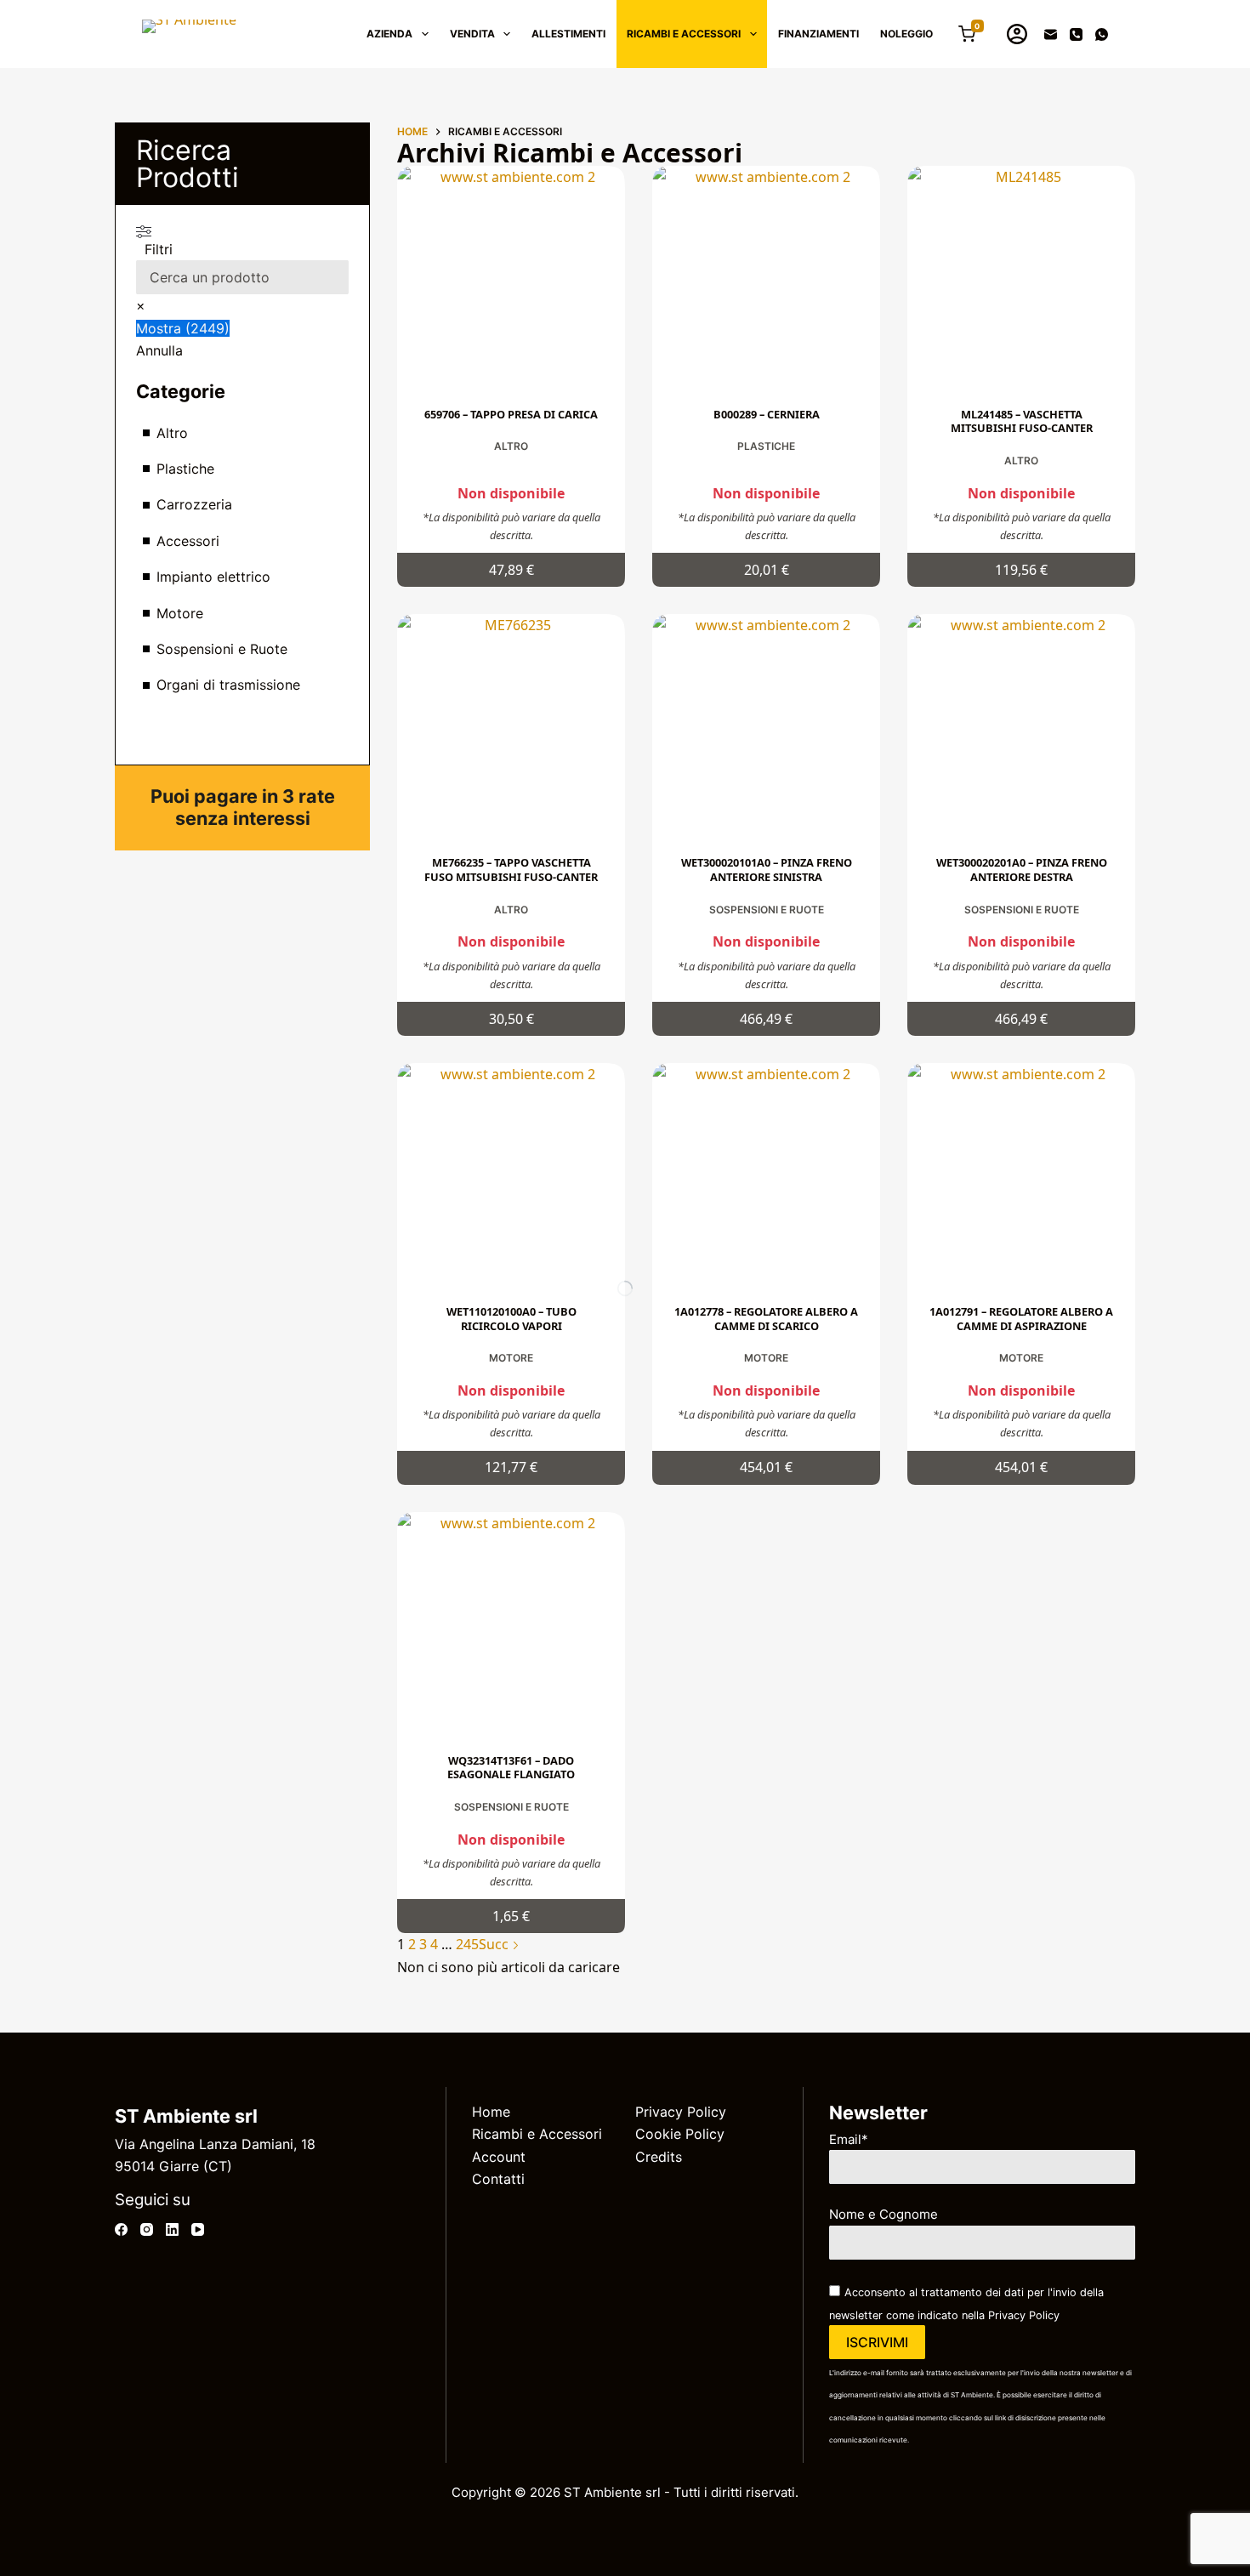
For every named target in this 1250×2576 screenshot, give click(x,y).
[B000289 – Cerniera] (766, 280)
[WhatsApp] (1102, 34)
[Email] (1051, 34)
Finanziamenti (818, 34)
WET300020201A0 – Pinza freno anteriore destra (1022, 870)
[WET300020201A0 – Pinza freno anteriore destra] (1021, 728)
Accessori (188, 541)
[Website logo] (189, 34)
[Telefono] (1076, 34)
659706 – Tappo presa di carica (511, 414)
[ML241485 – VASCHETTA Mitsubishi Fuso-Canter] (1021, 280)
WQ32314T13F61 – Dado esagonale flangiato (511, 1768)
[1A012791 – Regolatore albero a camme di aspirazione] (1021, 1177)
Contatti (498, 2179)
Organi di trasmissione (228, 685)
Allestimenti (568, 34)
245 (467, 1944)
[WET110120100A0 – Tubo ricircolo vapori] (511, 1177)
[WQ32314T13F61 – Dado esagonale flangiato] (511, 1626)
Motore (511, 1358)
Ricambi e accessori (684, 34)
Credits (659, 2157)
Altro (511, 446)
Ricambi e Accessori (537, 2134)
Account (499, 2157)
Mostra (183, 328)
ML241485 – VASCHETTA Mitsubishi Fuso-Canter (1022, 421)
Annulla (159, 350)
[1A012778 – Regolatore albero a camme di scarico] (766, 1177)
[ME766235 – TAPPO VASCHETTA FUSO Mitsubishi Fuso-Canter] (511, 728)
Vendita (472, 34)
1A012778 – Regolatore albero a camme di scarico (766, 1319)
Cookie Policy (680, 2134)
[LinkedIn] (172, 2229)
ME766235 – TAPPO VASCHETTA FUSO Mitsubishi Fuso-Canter (511, 870)
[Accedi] (1017, 34)
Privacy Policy (681, 2112)
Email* (849, 2139)
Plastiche (766, 446)
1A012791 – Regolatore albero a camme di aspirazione (1021, 1319)
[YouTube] (198, 2229)
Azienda (389, 34)
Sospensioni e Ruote (767, 910)
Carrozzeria (194, 504)
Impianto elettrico (213, 577)
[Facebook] (121, 2229)
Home (491, 2112)
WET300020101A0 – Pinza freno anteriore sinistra (767, 870)
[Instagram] (147, 2229)
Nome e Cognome (884, 2214)
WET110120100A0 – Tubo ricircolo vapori (511, 1319)
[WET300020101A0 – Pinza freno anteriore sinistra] (766, 728)
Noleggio (906, 34)
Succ (495, 1944)
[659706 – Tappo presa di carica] (511, 280)
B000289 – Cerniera (767, 414)
